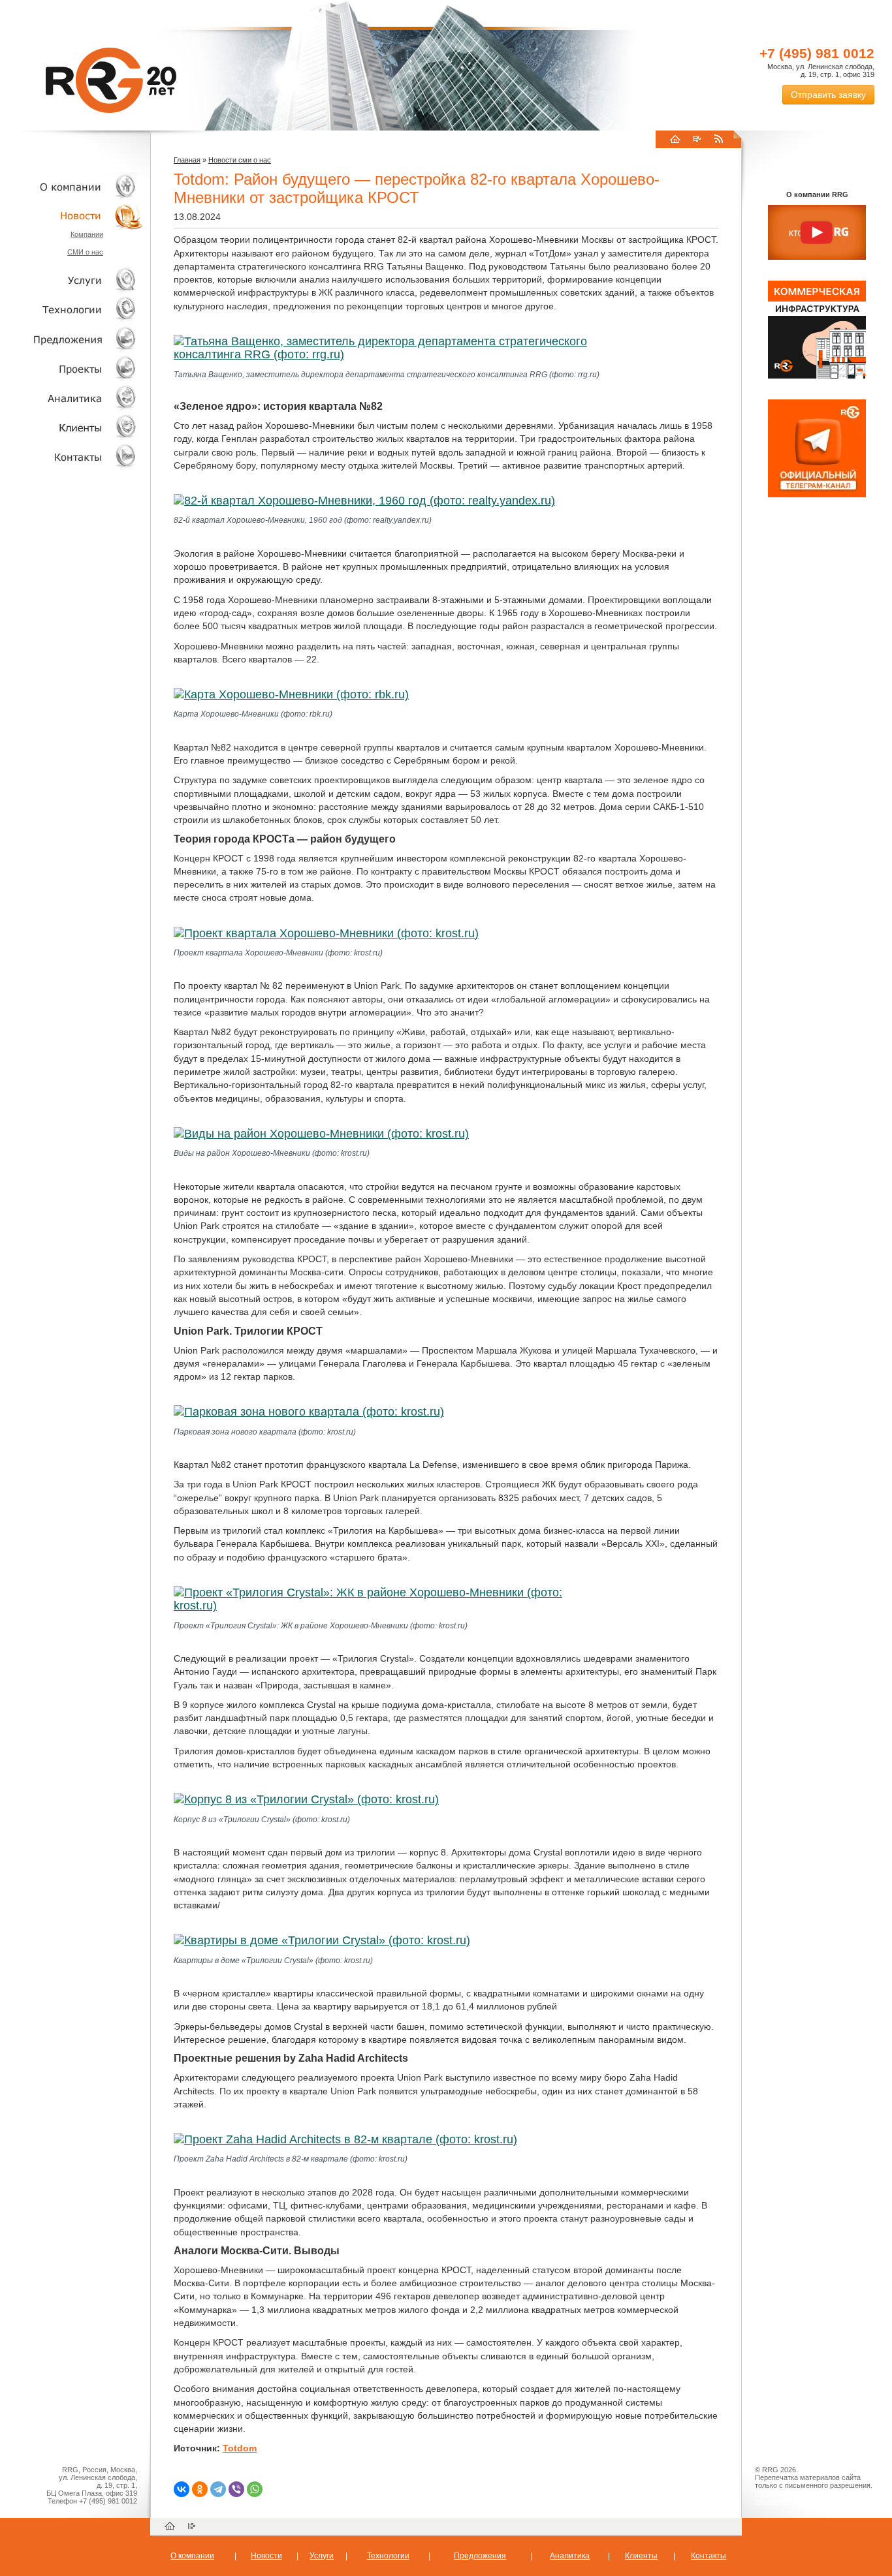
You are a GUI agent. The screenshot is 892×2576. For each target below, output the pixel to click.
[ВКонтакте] (182, 2489)
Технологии (72, 310)
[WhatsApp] (255, 2489)
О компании (72, 186)
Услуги (72, 280)
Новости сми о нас (240, 160)
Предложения (480, 2556)
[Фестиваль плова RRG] (817, 376)
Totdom (240, 2448)
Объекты (72, 339)
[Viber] (236, 2489)
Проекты (72, 368)
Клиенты (72, 427)
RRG (111, 80)
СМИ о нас (85, 252)
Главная (187, 160)
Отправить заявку (828, 95)
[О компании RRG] (817, 233)
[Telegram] (218, 2489)
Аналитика (72, 398)
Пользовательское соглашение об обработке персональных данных (812, 2497)
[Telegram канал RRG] (817, 495)
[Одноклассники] (200, 2489)
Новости (75, 216)
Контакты (72, 457)
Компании (87, 234)
